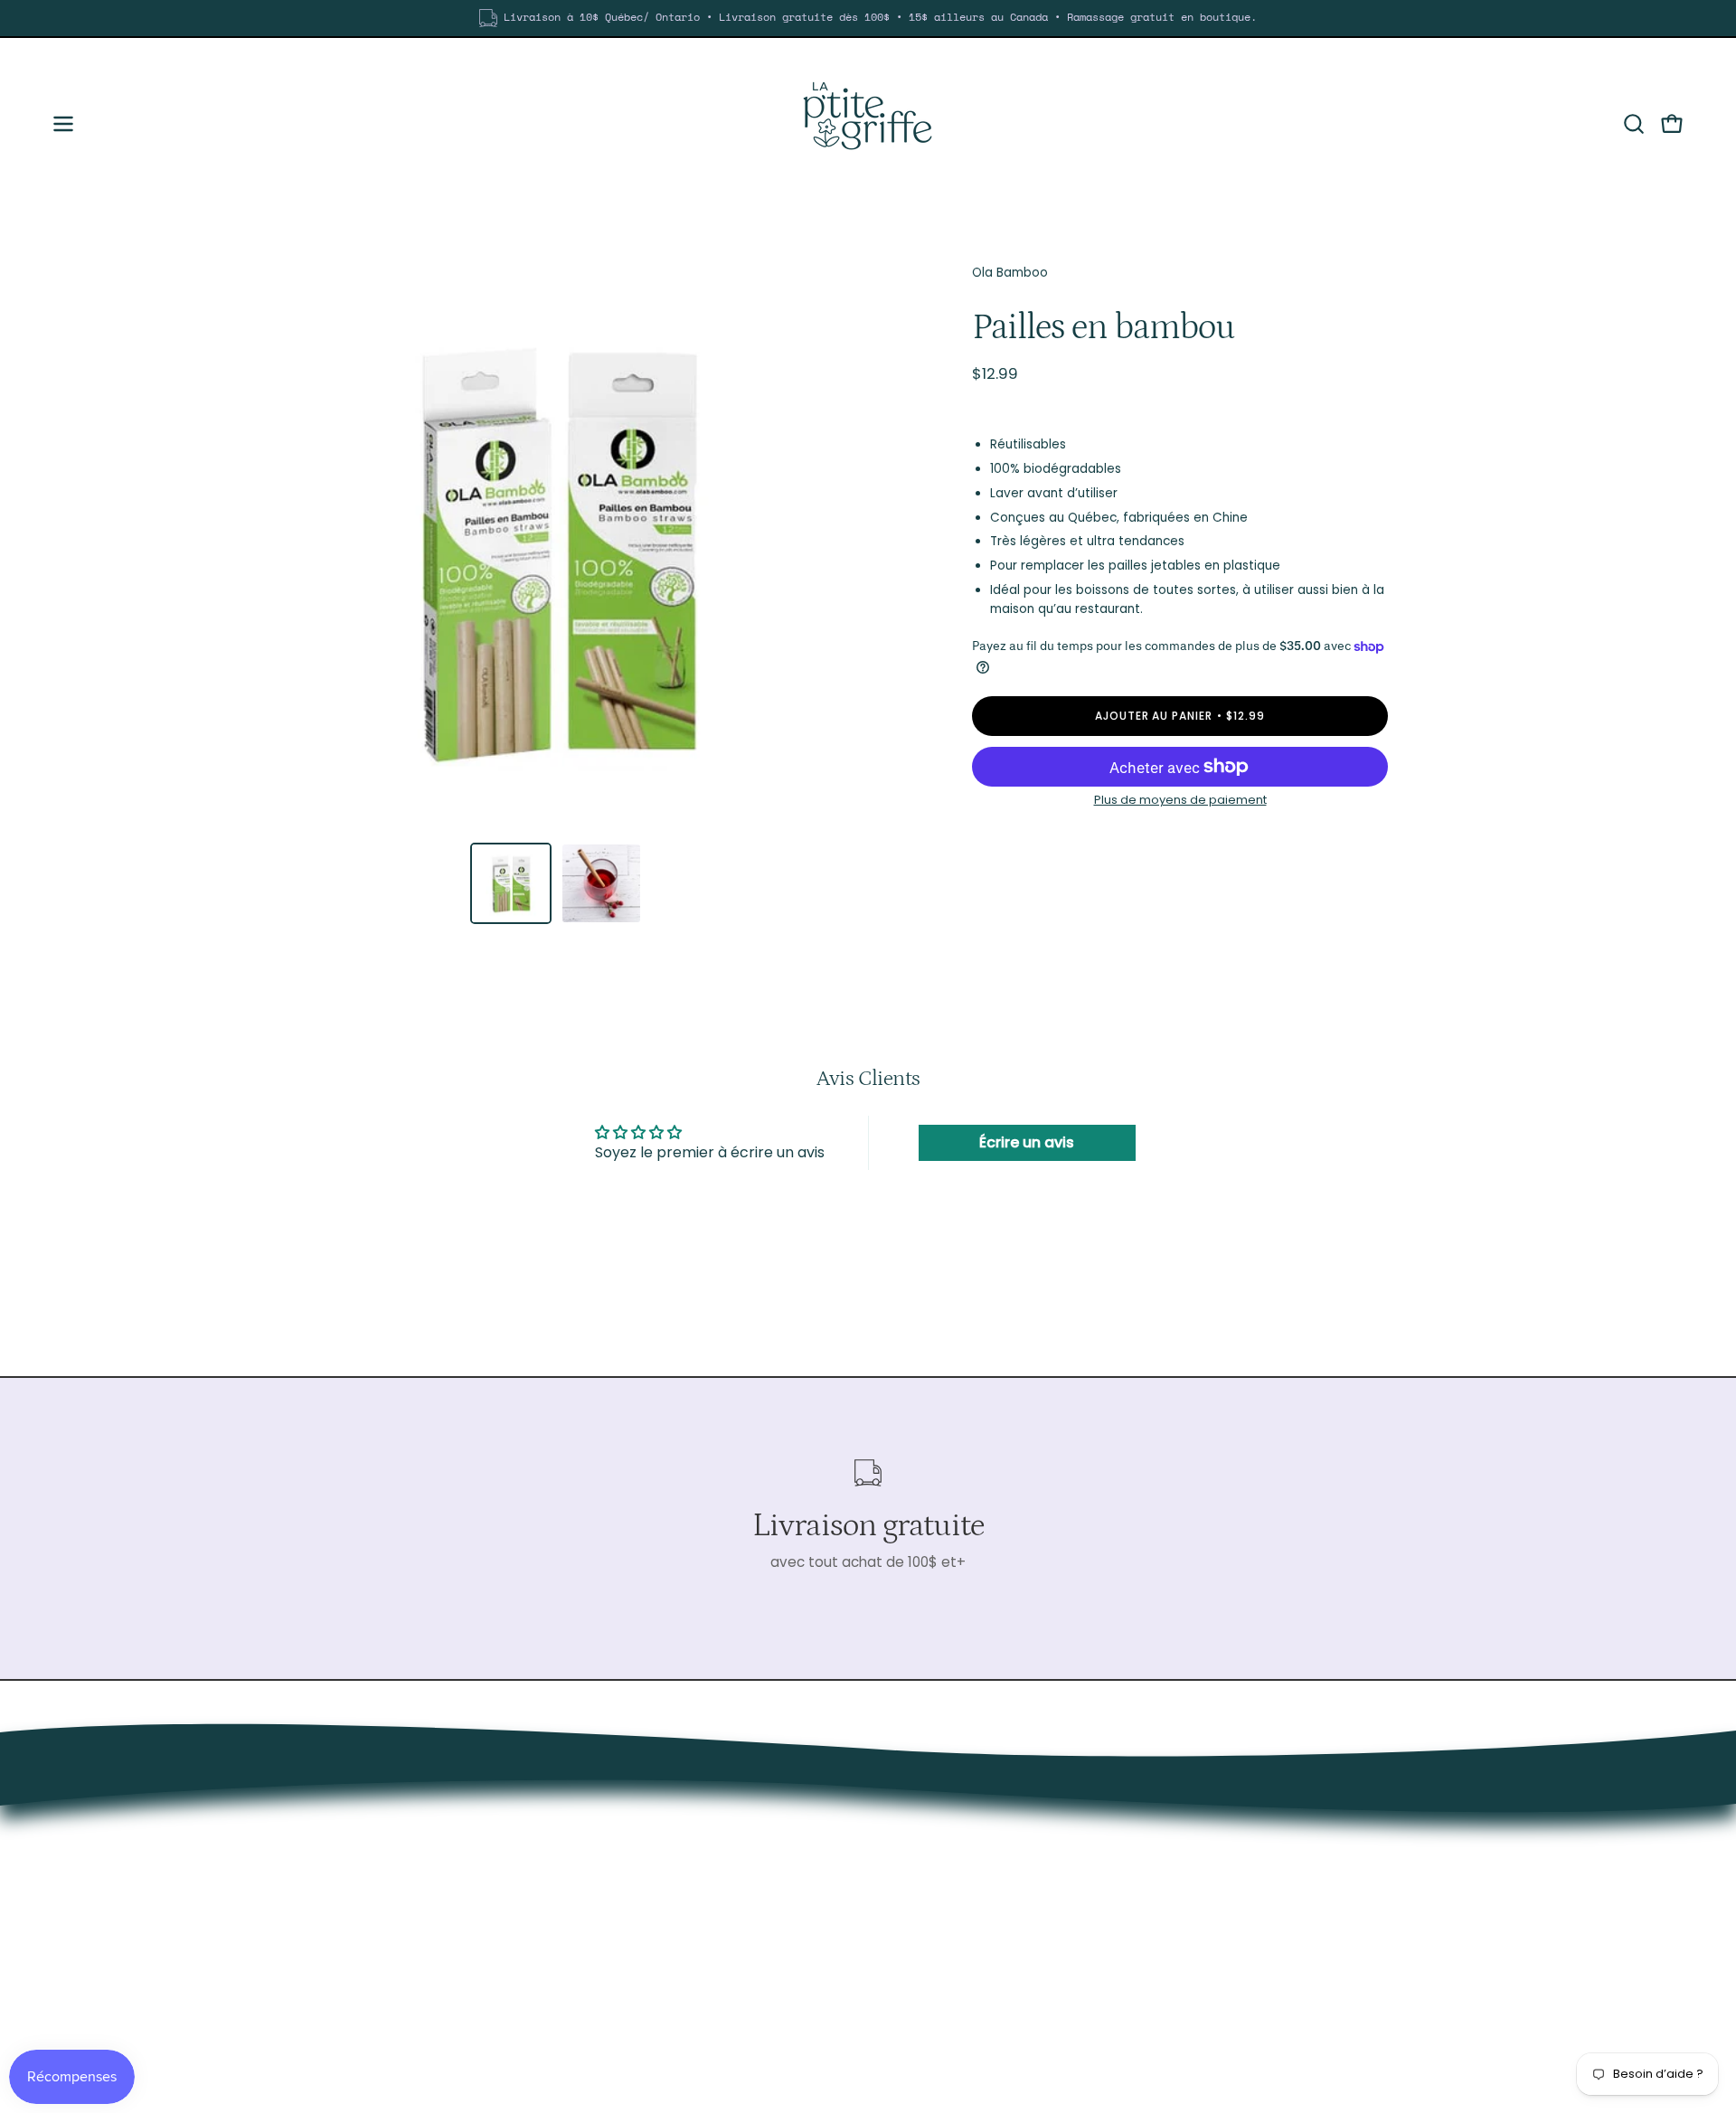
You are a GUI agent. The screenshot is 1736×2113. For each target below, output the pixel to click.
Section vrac (1297, 1830)
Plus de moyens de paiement (1180, 800)
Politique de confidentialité (1346, 1915)
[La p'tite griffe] (868, 124)
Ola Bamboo (1010, 273)
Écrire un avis (1027, 1142)
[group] (868, 18)
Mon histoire (1296, 1858)
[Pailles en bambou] (511, 883)
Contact (1284, 1887)
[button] (1634, 124)
